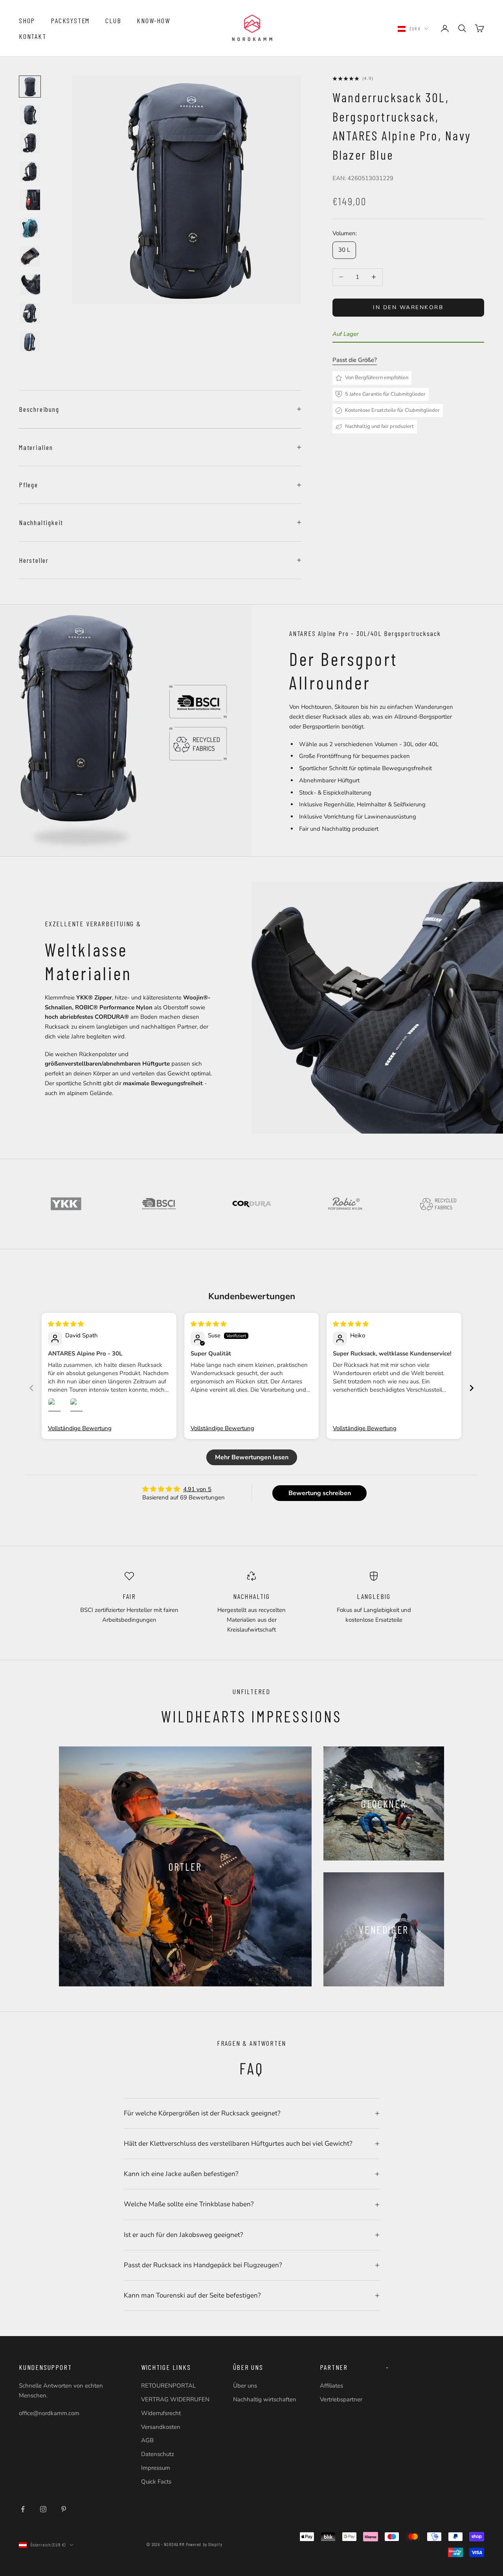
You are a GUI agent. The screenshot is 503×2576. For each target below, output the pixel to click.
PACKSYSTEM (70, 20)
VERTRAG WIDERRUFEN (175, 2399)
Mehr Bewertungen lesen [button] (252, 1457)
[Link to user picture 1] (57, 1407)
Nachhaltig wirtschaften (265, 2399)
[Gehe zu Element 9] (30, 313)
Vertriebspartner (341, 2399)
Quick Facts (156, 2482)
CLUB (113, 20)
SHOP (27, 20)
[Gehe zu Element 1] (30, 87)
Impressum (156, 2468)
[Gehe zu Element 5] (30, 200)
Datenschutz (158, 2454)
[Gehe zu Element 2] (30, 115)
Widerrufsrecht (161, 2413)
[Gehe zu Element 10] (30, 341)
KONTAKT (33, 36)
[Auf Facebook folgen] (23, 2509)
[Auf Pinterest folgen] (64, 2509)
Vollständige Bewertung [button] (80, 1428)
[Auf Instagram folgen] (43, 2509)
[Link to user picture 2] (79, 1407)
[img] (66, 1324)
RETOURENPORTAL (168, 2386)
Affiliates (331, 2386)
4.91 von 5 (197, 1489)
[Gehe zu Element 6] (30, 228)
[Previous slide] (31, 1388)
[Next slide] (472, 1388)
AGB (147, 2440)
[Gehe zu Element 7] (30, 256)
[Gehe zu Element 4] (30, 171)
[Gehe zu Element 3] (30, 143)
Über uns (245, 2386)
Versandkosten (161, 2427)
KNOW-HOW (153, 20)
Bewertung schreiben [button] (320, 1493)
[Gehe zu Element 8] (30, 285)
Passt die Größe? (355, 360)
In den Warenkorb (408, 307)
